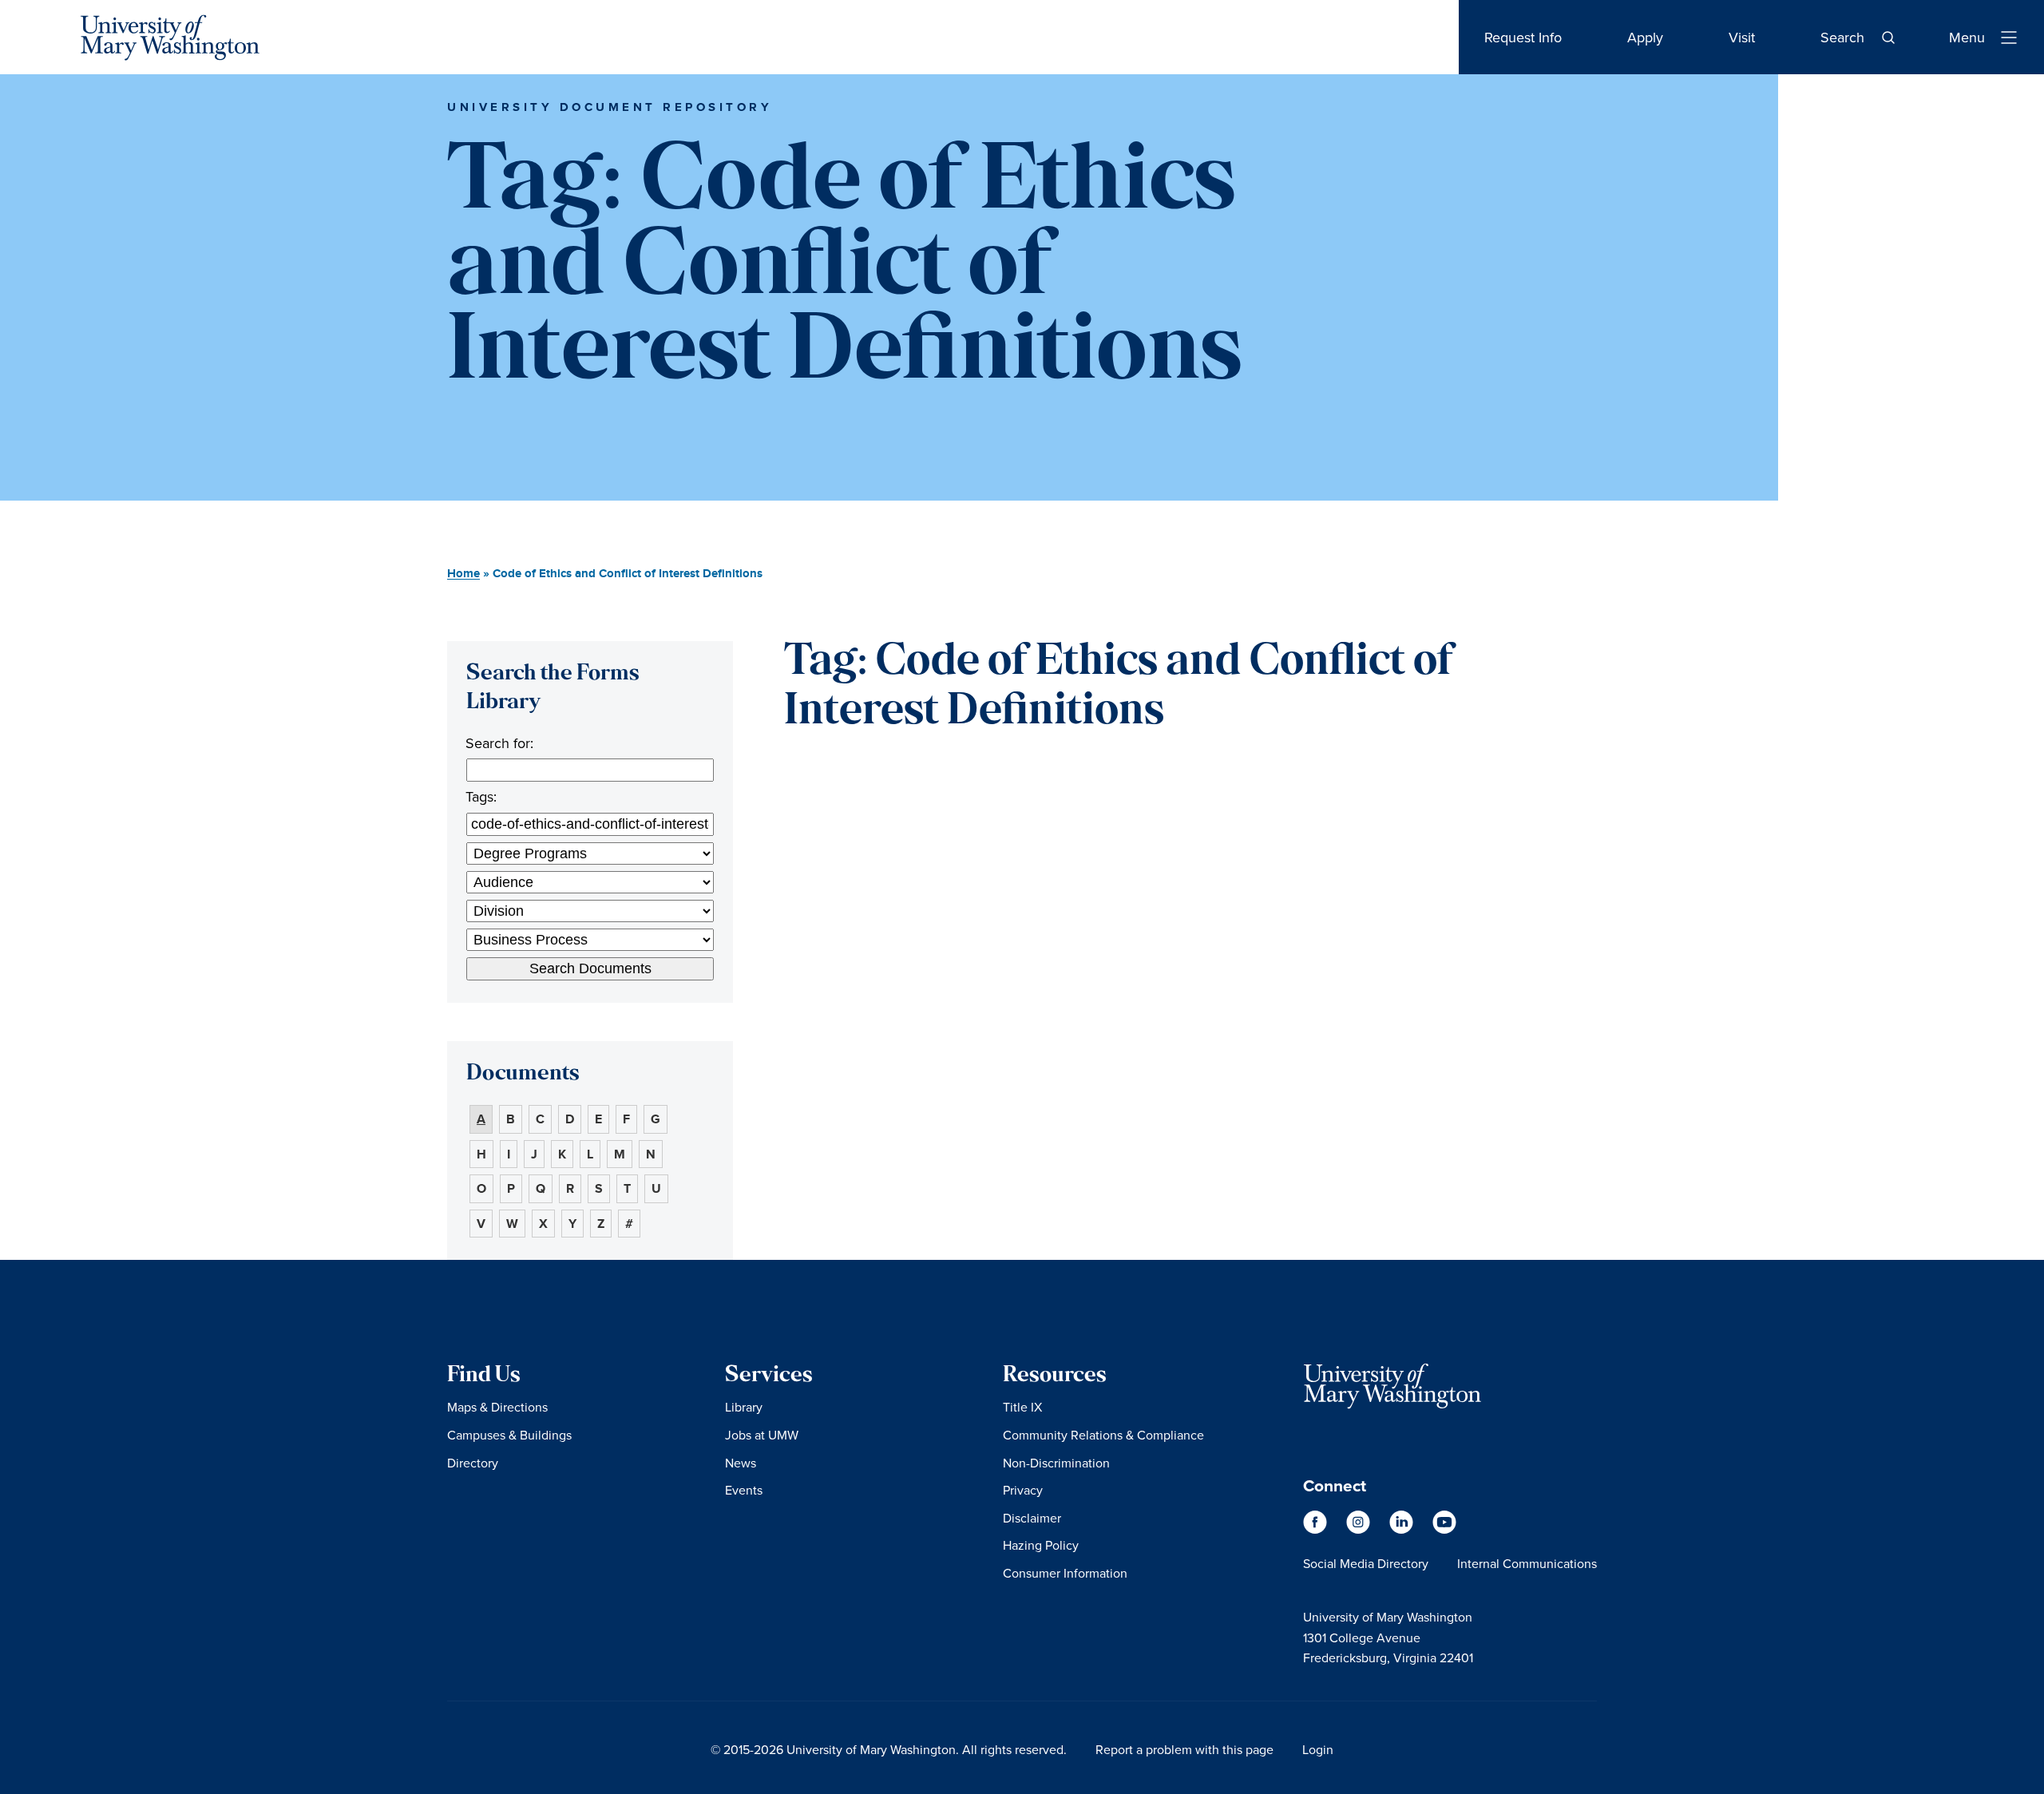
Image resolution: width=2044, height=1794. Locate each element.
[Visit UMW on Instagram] (1360, 1530)
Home (463, 574)
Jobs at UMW (762, 1435)
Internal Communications (1527, 1563)
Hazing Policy (1041, 1545)
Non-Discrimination (1056, 1463)
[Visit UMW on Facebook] (1317, 1530)
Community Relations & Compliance (1103, 1435)
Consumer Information (1065, 1573)
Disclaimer (1032, 1518)
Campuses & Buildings (509, 1435)
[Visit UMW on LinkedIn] (1403, 1530)
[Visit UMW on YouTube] (1444, 1530)
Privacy (1023, 1490)
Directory (473, 1463)
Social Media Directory (1366, 1563)
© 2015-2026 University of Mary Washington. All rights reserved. (889, 1749)
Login (1318, 1749)
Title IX (1022, 1407)
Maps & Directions (497, 1407)
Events (744, 1490)
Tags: (481, 796)
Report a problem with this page (1184, 1749)
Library (744, 1407)
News (741, 1463)
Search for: (499, 743)
